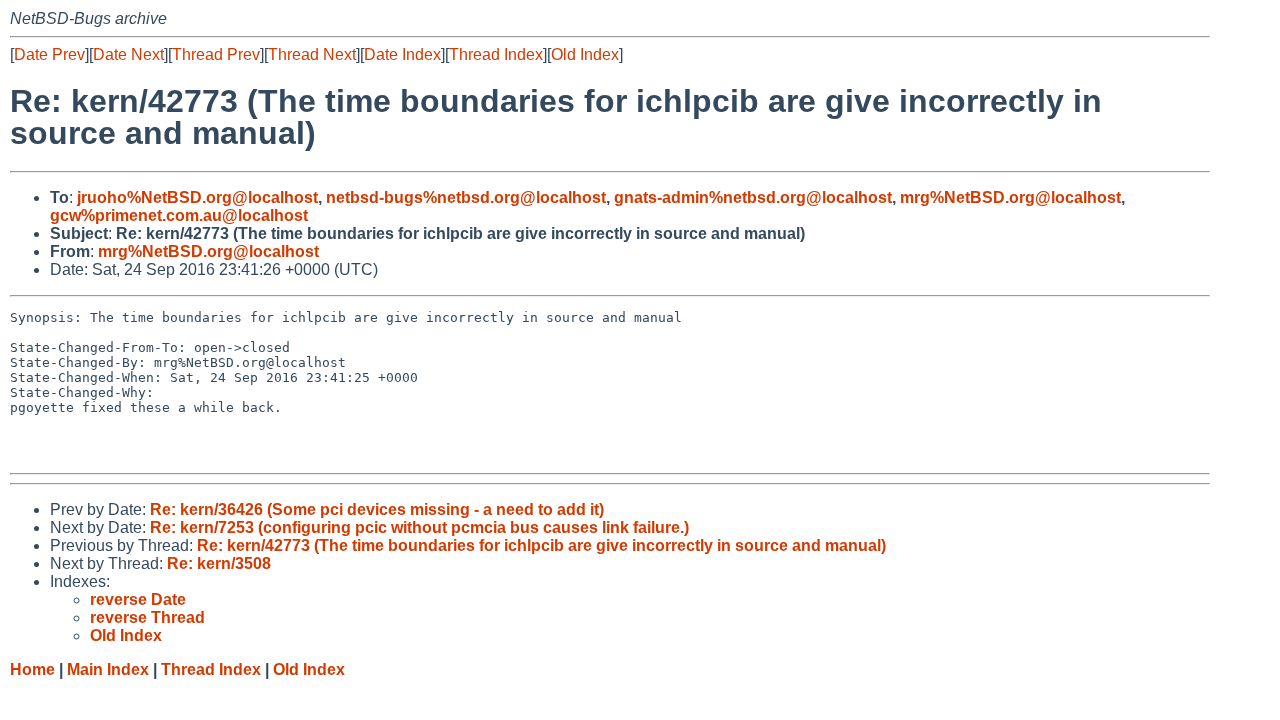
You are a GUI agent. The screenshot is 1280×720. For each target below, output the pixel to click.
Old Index (585, 54)
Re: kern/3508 (219, 563)
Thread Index (496, 54)
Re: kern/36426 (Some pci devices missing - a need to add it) (377, 509)
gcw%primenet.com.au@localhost (179, 215)
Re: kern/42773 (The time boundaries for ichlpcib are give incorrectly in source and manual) (541, 545)
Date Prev (49, 54)
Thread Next (312, 54)
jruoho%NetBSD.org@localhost (197, 197)
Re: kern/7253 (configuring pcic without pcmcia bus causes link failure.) (419, 527)
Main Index (108, 669)
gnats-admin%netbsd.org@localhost (753, 197)
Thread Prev (216, 54)
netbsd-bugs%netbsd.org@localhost (466, 197)
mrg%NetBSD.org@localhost (1010, 197)
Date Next (128, 54)
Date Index (402, 54)
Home (32, 669)
